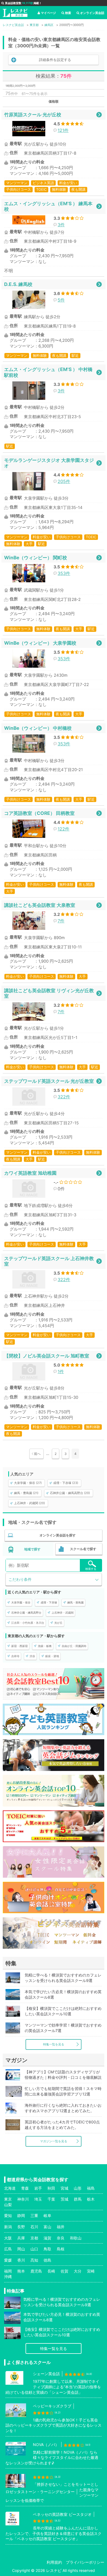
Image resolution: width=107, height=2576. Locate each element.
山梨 (8, 2205)
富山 (47, 2227)
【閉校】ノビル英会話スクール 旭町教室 (47, 1356)
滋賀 (47, 2238)
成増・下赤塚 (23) (66, 1483)
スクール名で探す (83, 1549)
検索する (91, 1569)
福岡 (8, 2271)
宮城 (64, 2188)
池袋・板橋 (45, 1646)
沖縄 (8, 2277)
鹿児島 (36, 2271)
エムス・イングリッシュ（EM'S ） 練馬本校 (48, 206)
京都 (34, 2238)
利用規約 (54, 2562)
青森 (25, 2188)
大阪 (8, 2238)
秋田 (51, 2188)
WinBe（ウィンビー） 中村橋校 (38, 728)
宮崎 (91, 2271)
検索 (68, 13)
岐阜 (47, 2215)
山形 (78, 2188)
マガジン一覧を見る (54, 2141)
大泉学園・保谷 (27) (28, 1483)
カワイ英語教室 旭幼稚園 (30, 1173)
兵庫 (21, 2238)
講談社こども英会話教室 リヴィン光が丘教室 (49, 993)
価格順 (54, 101)
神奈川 (23, 2199)
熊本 (21, 2271)
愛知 (8, 2215)
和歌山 (76, 2238)
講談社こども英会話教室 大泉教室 (40, 905)
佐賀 (64, 2271)
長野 (21, 2227)
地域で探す (32, 1549)
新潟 (8, 2227)
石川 (34, 2227)
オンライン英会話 (92, 13)
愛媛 (8, 2260)
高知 (34, 2260)
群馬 (78, 2199)
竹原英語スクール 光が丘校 (33, 115)
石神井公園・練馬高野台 (26, 1613)
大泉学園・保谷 (21, 1602)
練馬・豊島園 (75, 1602)
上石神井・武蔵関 (63, 1613)
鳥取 (47, 2249)
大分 (78, 2271)
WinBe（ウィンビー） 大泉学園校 (40, 643)
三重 (34, 2215)
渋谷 (32, 1656)
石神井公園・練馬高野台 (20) (70, 1493)
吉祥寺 (15, 1656)
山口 (34, 2249)
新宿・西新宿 (19, 1646)
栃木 (91, 2199)
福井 (61, 2227)
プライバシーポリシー (85, 2562)
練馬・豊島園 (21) (26, 1493)
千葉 (51, 2199)
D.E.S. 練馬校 (18, 284)
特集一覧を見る (54, 2044)
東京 (8, 2199)
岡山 (21, 2249)
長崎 (51, 2271)
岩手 (38, 2188)
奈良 (61, 2238)
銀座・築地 (52, 1656)
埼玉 (38, 2199)
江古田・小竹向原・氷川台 (28, 1623)
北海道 (10, 2188)
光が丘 (58, 1623)
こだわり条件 (20, 1579)
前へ (37, 1454)
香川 (21, 2260)
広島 (8, 2249)
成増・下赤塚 (49, 1602)
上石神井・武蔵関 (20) (29, 1503)
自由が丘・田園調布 (74, 1646)
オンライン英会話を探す (58, 1535)
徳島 (47, 2260)
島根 (61, 2249)
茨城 (64, 2199)
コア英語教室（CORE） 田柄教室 (39, 813)
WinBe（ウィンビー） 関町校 (36, 558)
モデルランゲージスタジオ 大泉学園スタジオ (49, 463)
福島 (91, 2188)
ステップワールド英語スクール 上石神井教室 (49, 1261)
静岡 (21, 2215)
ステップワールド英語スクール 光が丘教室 (49, 1081)
